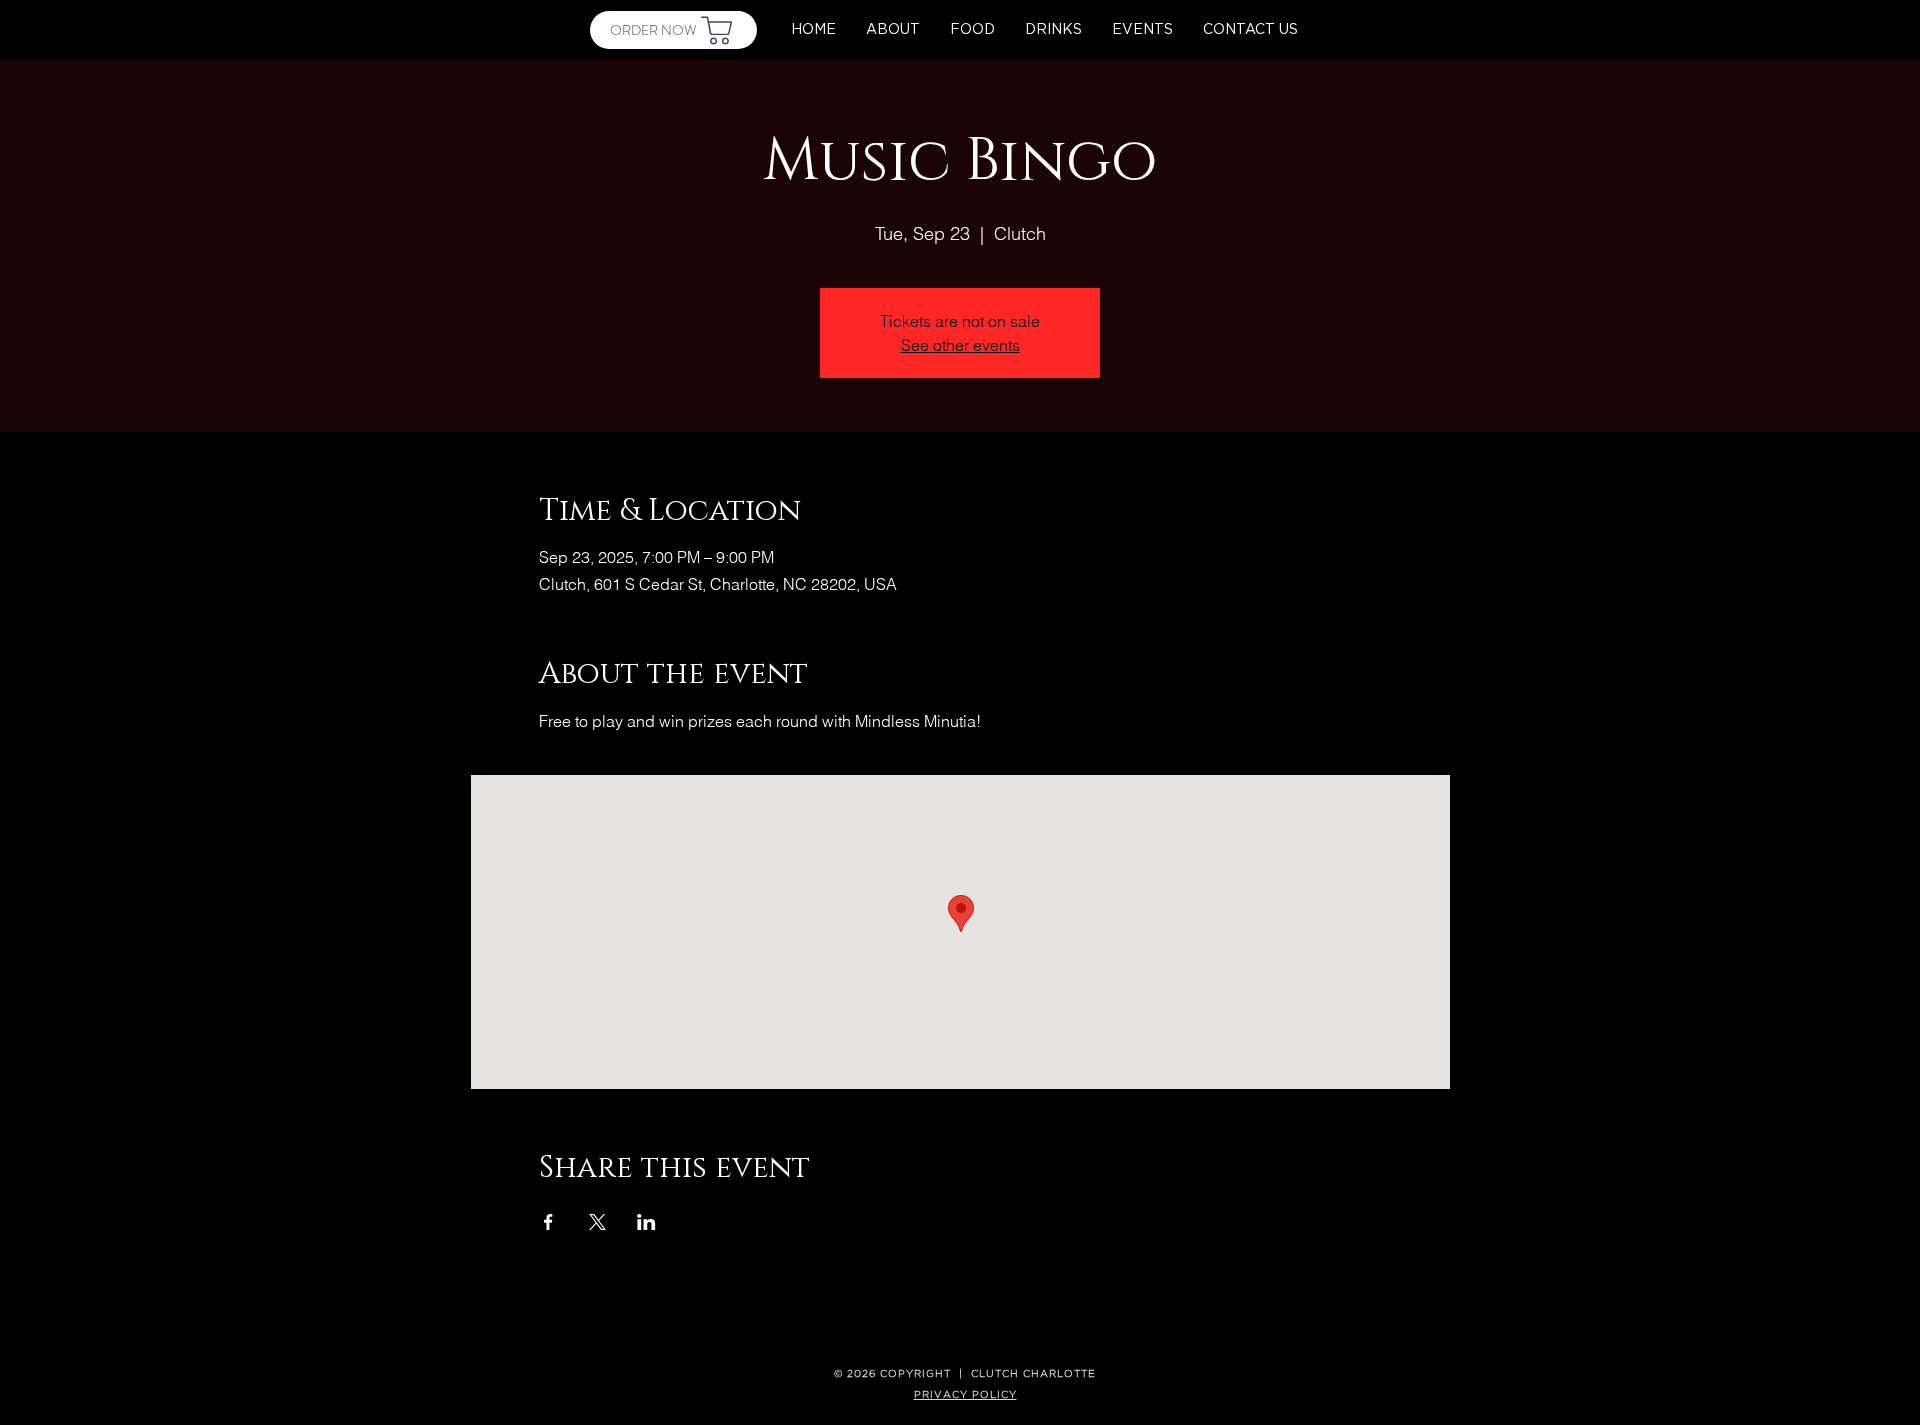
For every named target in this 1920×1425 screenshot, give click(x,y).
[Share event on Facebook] (548, 1222)
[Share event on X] (597, 1222)
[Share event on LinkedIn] (646, 1222)
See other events (960, 345)
